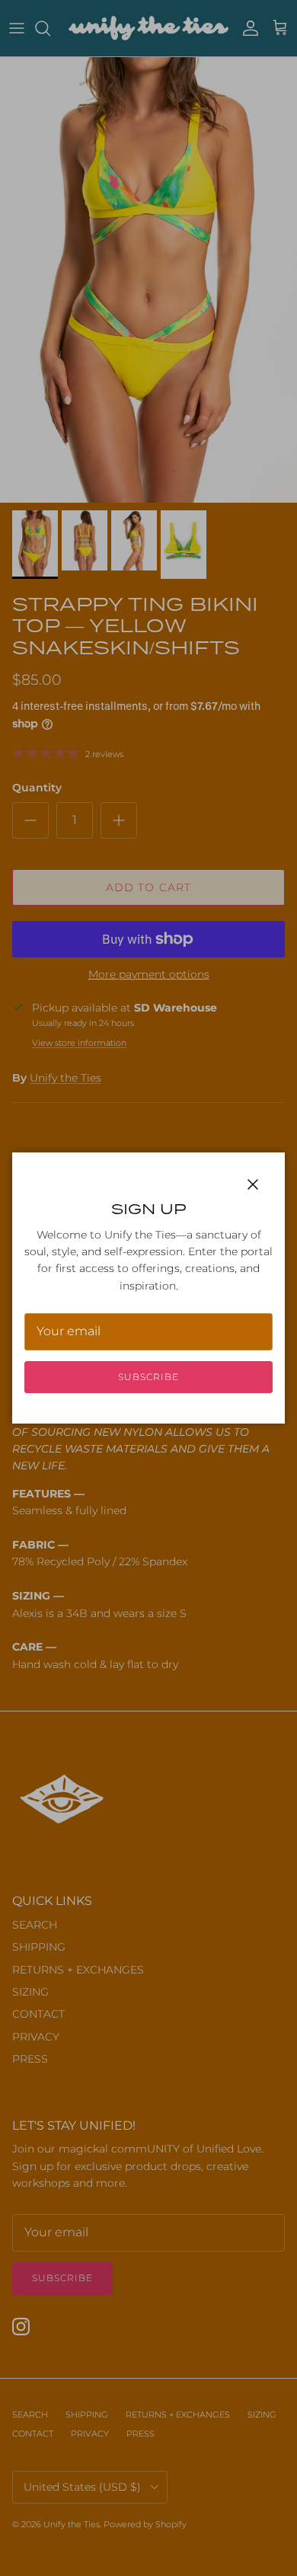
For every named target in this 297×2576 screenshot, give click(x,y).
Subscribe (148, 1377)
